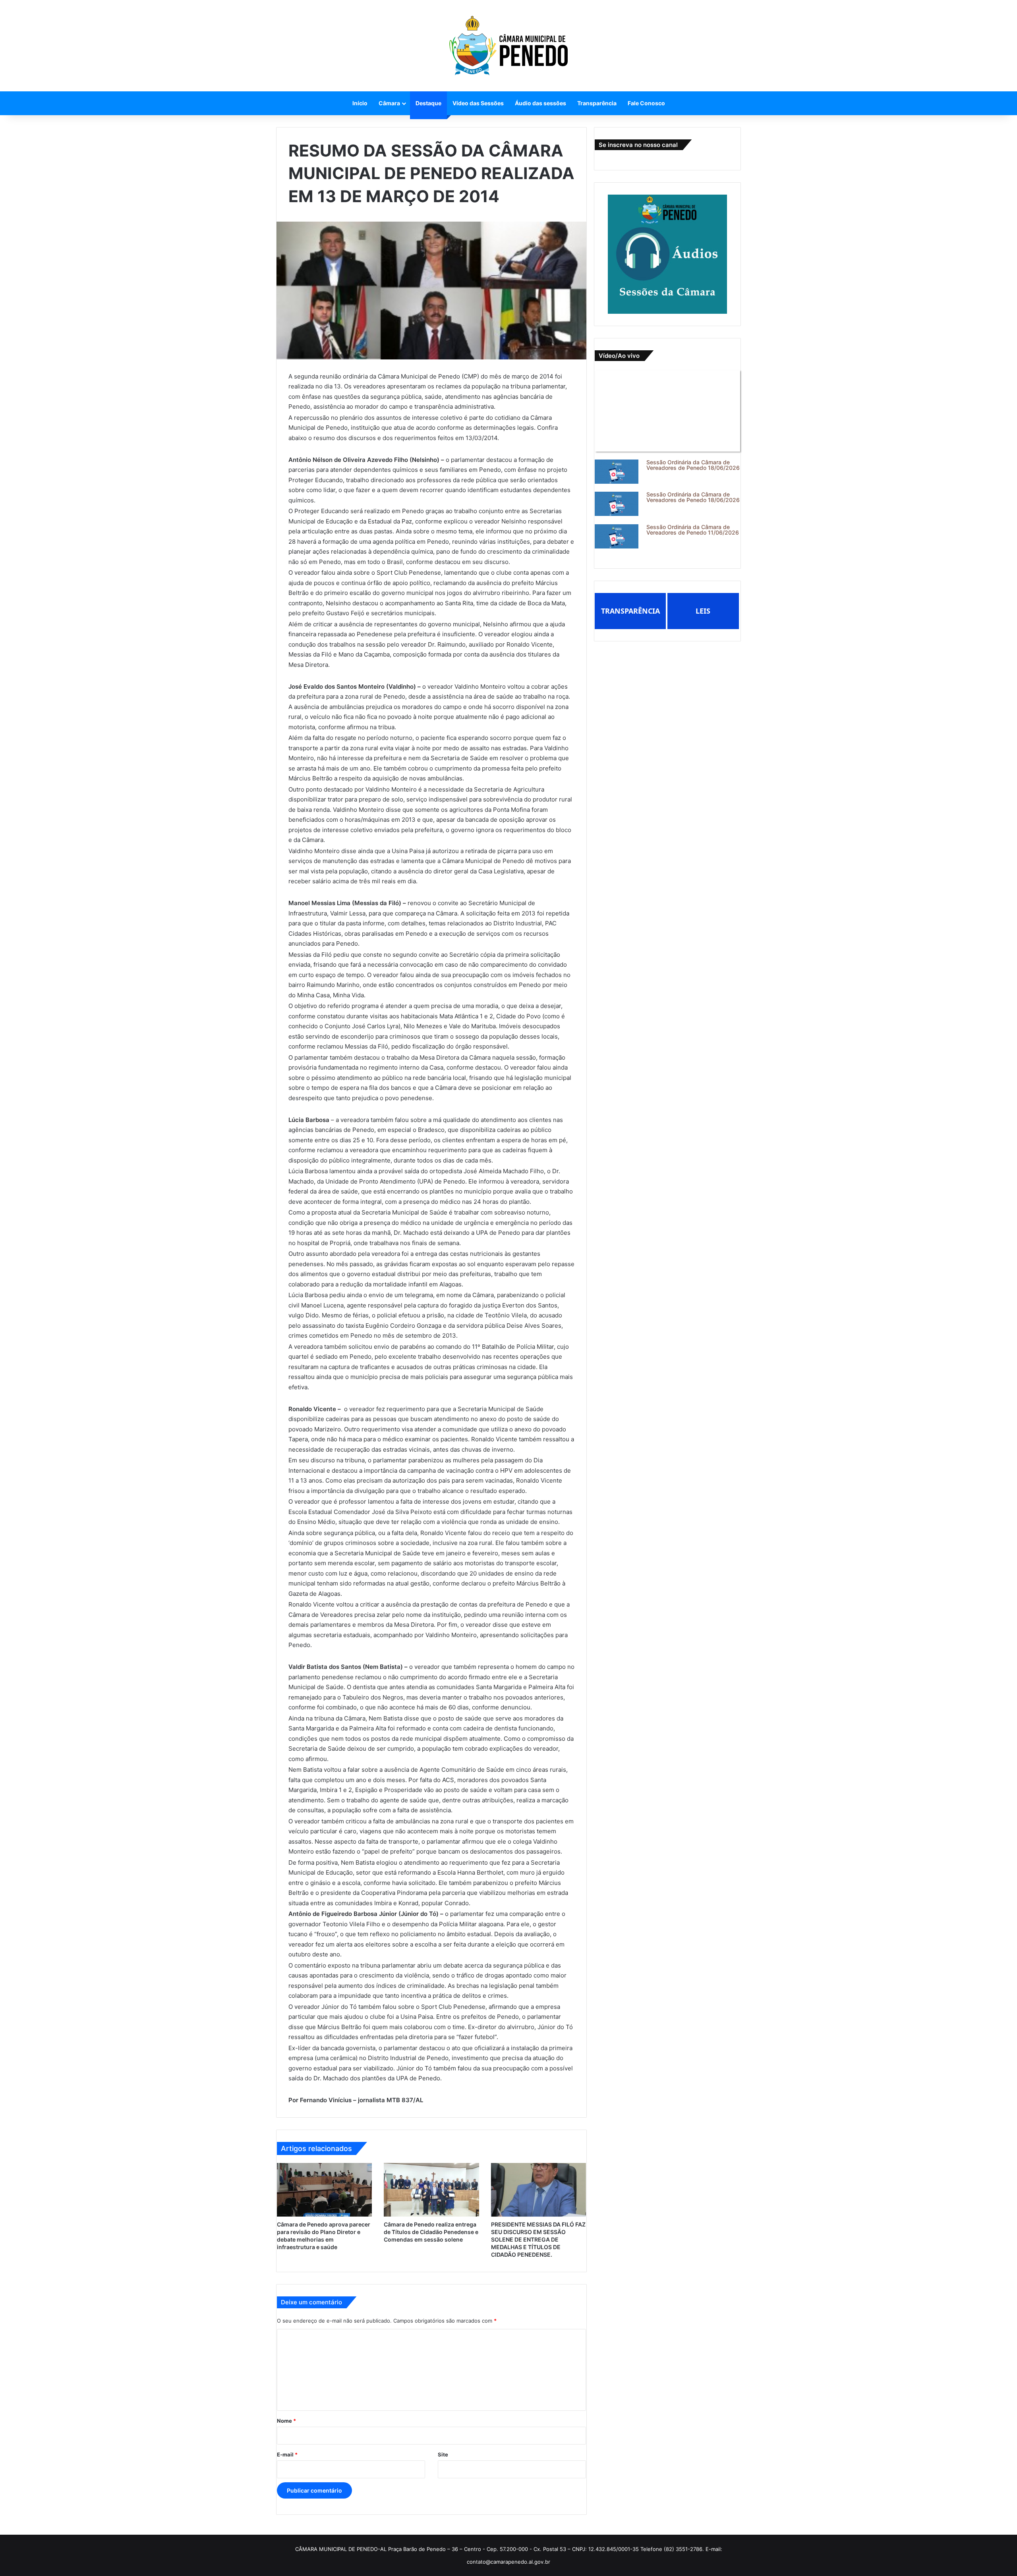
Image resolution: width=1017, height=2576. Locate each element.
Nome (286, 2421)
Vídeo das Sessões (478, 103)
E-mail (287, 2454)
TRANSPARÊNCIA (630, 611)
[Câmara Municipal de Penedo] (508, 46)
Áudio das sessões (540, 103)
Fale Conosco (646, 103)
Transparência (597, 103)
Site (443, 2454)
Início (360, 103)
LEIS (703, 611)
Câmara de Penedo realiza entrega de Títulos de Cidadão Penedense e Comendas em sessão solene (431, 2232)
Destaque (428, 103)
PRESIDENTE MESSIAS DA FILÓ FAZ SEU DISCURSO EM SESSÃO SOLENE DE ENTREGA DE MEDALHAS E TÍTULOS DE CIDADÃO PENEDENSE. (538, 2239)
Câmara (389, 103)
